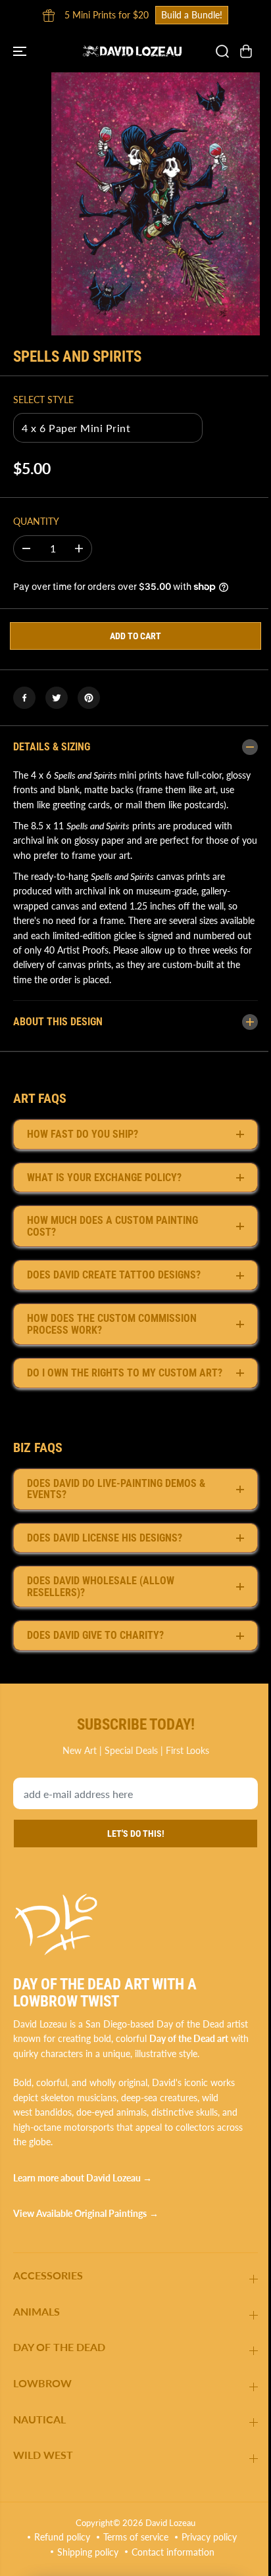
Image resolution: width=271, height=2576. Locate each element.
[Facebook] (24, 698)
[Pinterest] (89, 698)
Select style (43, 400)
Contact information (170, 2563)
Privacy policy (206, 2549)
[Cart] (246, 51)
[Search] (222, 51)
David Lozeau (167, 2534)
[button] (21, 51)
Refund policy (59, 2549)
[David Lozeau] (132, 51)
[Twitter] (57, 698)
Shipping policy (85, 2563)
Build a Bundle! (192, 15)
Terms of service (133, 2549)
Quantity (36, 521)
